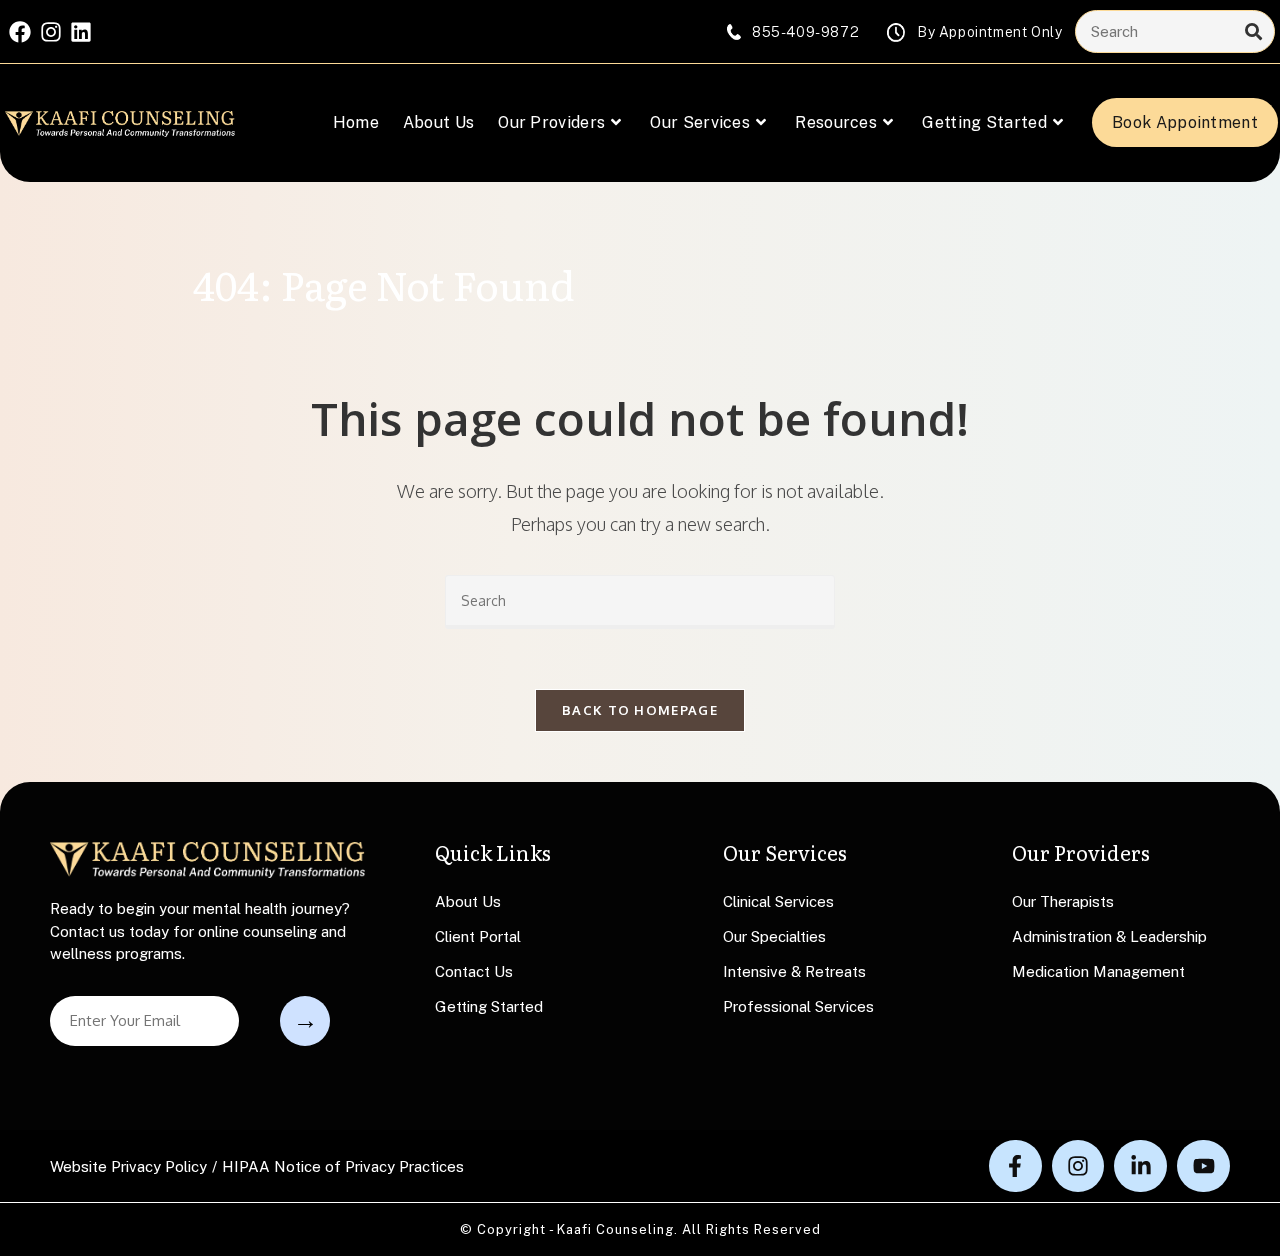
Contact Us (474, 971)
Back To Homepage (640, 710)
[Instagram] (51, 32)
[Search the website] (1175, 30)
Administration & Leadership (1109, 936)
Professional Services (798, 1006)
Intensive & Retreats (794, 971)
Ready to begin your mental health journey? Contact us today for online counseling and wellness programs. (200, 931)
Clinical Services (778, 901)
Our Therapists (1063, 901)
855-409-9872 (805, 32)
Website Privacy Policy (128, 1166)
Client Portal (478, 936)
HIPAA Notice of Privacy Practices (343, 1166)
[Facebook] (20, 32)
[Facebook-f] (1015, 1166)
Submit (305, 1021)
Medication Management (1098, 971)
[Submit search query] (1254, 31)
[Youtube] (1203, 1166)
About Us (468, 901)
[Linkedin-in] (1140, 1166)
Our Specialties (774, 936)
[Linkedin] (81, 32)
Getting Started (489, 1006)
